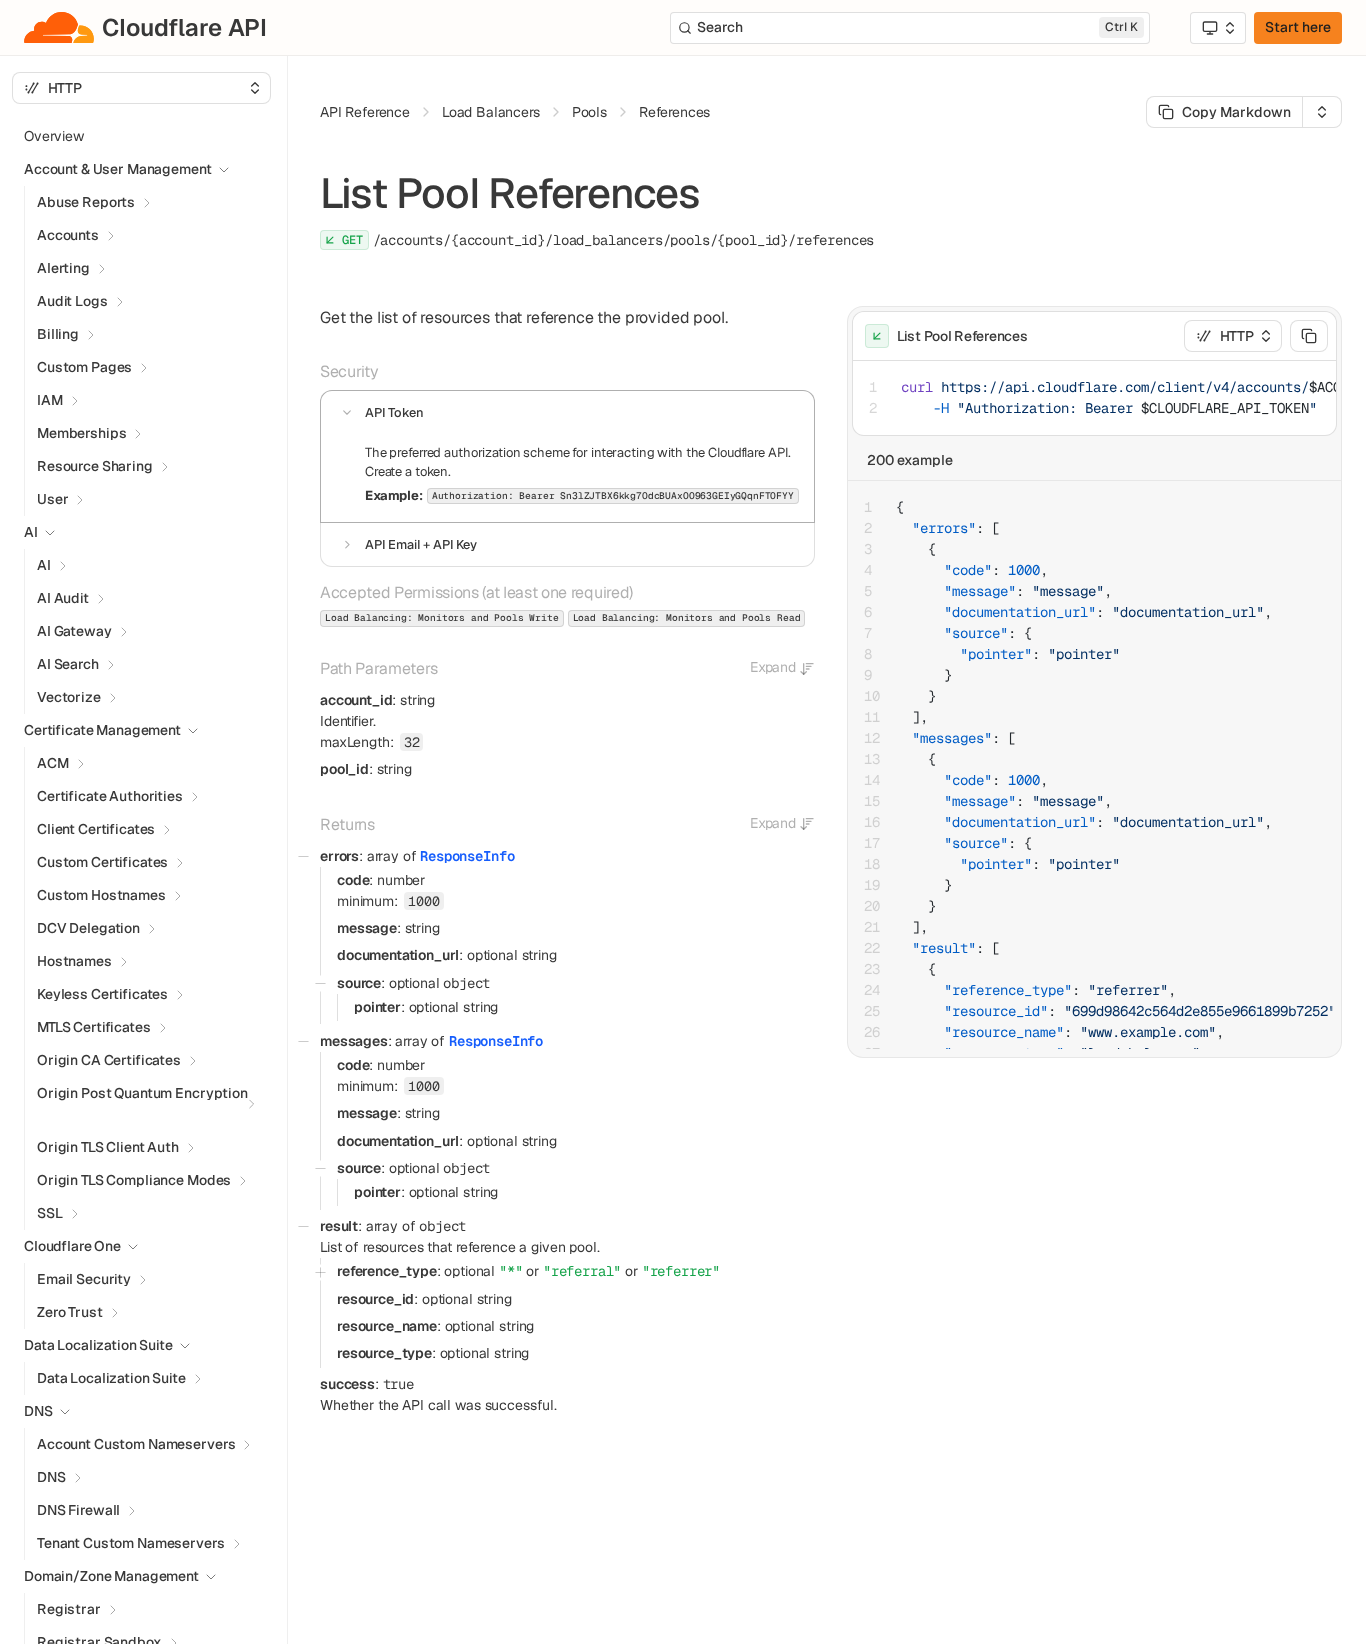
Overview (54, 136)
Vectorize (69, 697)
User (52, 499)
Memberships (81, 433)
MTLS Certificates (94, 1027)
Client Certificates (96, 829)
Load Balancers (491, 112)
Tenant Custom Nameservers (131, 1543)
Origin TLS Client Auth (108, 1147)
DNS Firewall (78, 1510)
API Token (394, 412)
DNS (51, 1477)
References (674, 112)
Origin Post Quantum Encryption (142, 1093)
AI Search (68, 664)
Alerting (63, 268)
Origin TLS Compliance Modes (134, 1180)
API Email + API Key (421, 544)
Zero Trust (70, 1312)
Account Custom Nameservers (136, 1444)
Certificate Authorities (110, 796)
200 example (910, 460)
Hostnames (74, 961)
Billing (58, 334)
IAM (50, 400)
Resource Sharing (95, 466)
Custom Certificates (102, 862)
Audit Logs (72, 301)
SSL (50, 1213)
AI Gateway (74, 631)
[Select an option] (1218, 28)
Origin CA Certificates (109, 1060)
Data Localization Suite (111, 1378)
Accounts (68, 235)
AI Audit (63, 598)
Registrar (69, 1609)
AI (44, 565)
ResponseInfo (467, 856)
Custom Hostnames (101, 895)
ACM (53, 763)
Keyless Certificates (102, 994)
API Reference (365, 112)
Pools (589, 112)
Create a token (406, 471)
